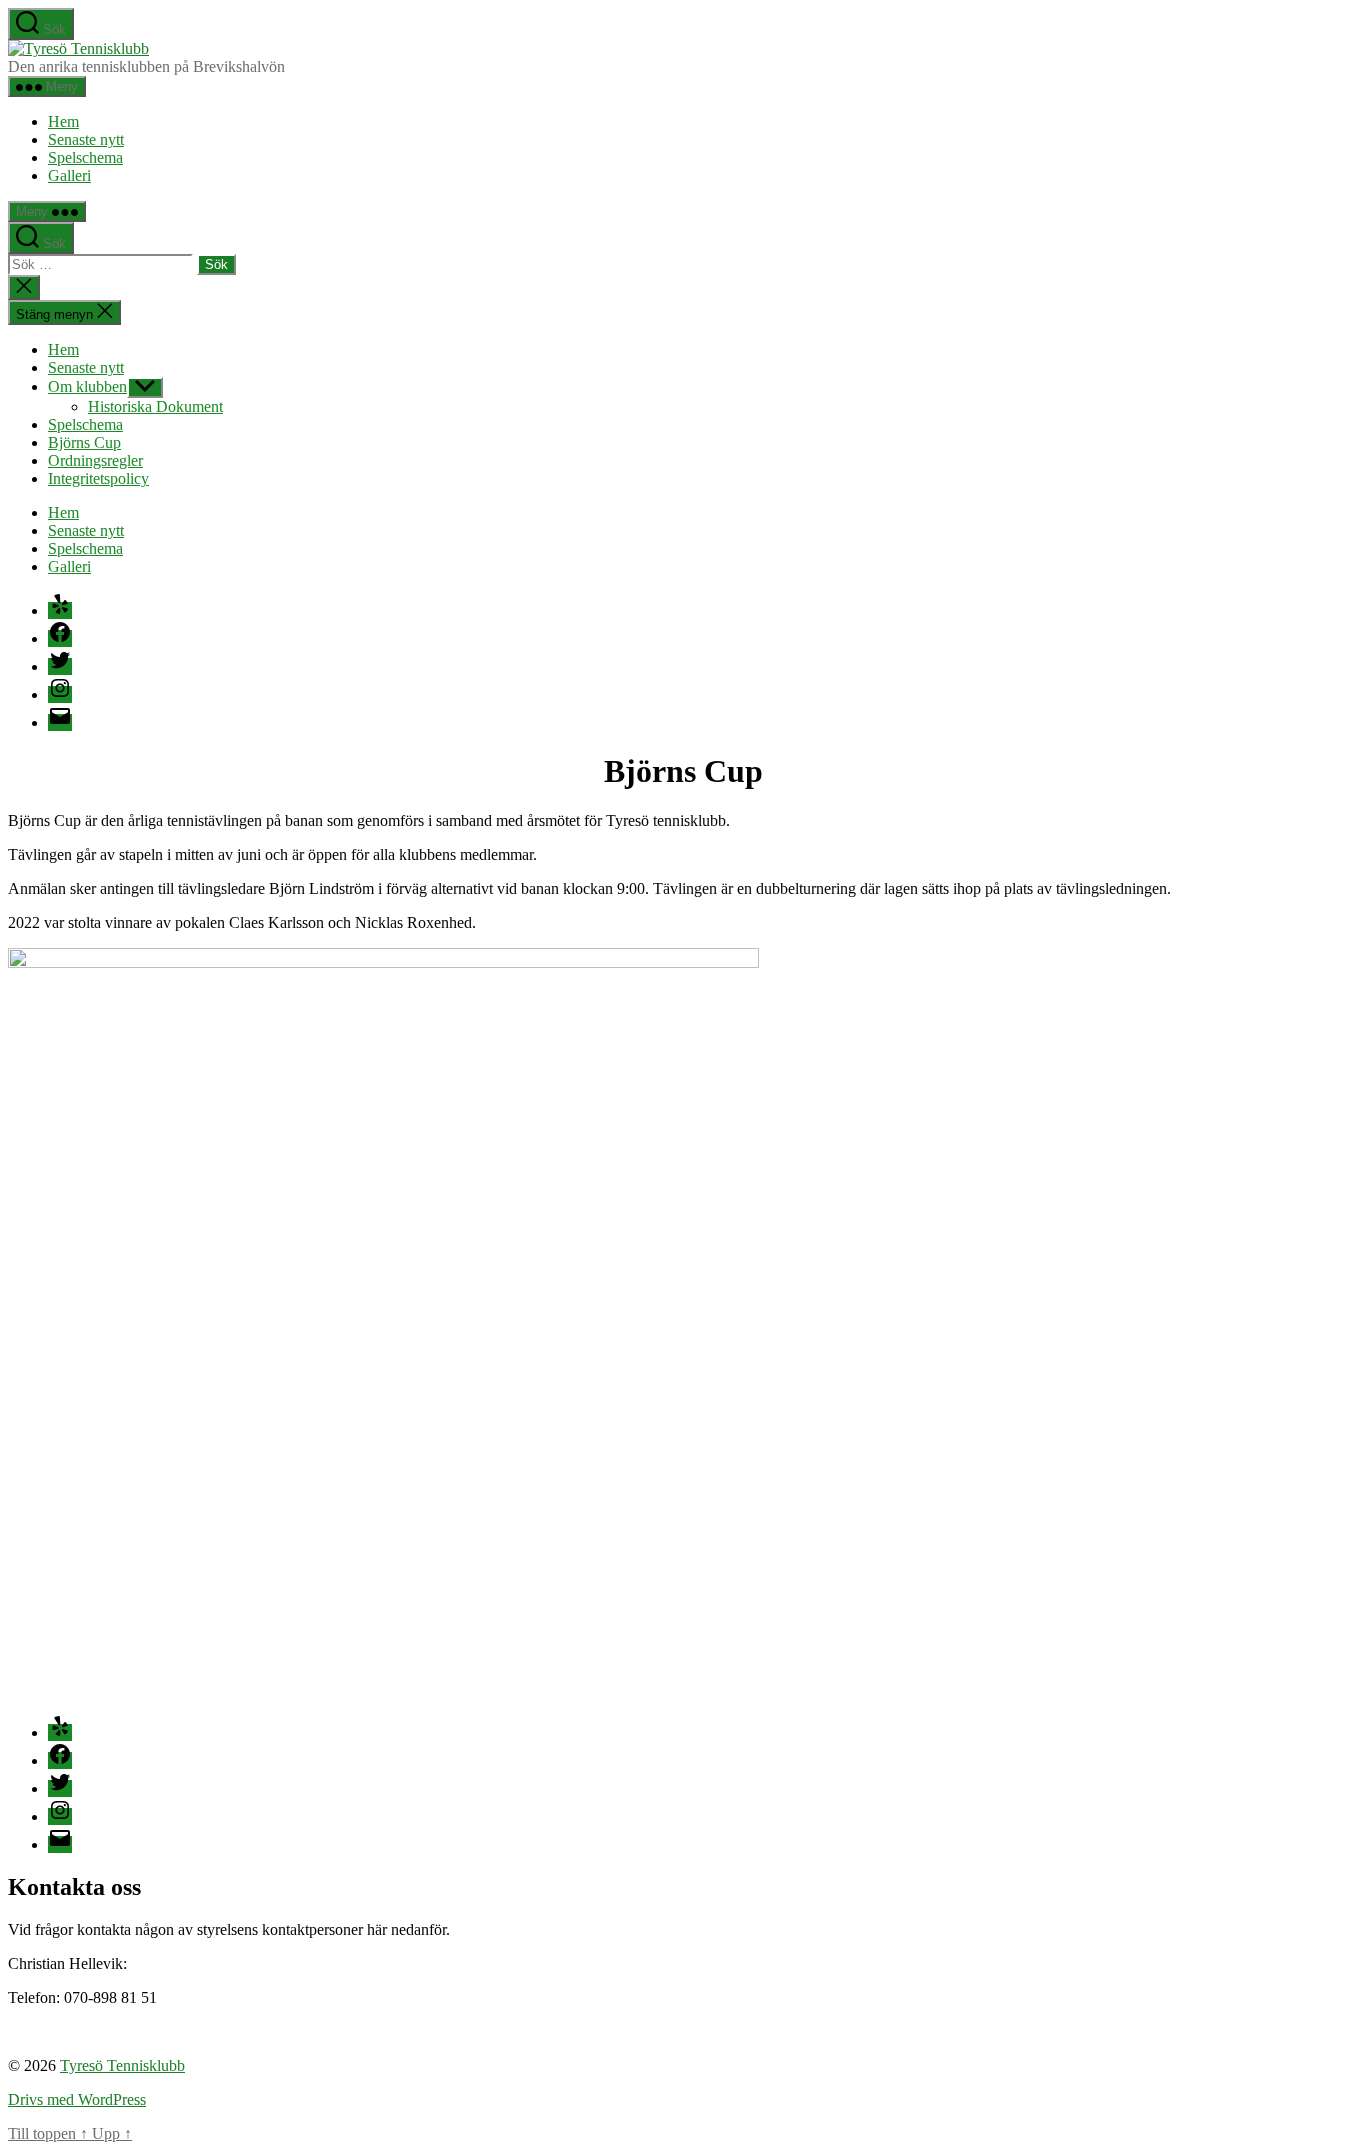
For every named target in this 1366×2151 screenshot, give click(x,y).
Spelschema (85, 157)
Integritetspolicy (98, 478)
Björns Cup (84, 442)
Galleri (69, 175)
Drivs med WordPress (77, 2099)
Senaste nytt (86, 139)
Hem (63, 121)
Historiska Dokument (155, 406)
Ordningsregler (95, 460)
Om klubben (87, 386)
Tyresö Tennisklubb (122, 2065)
